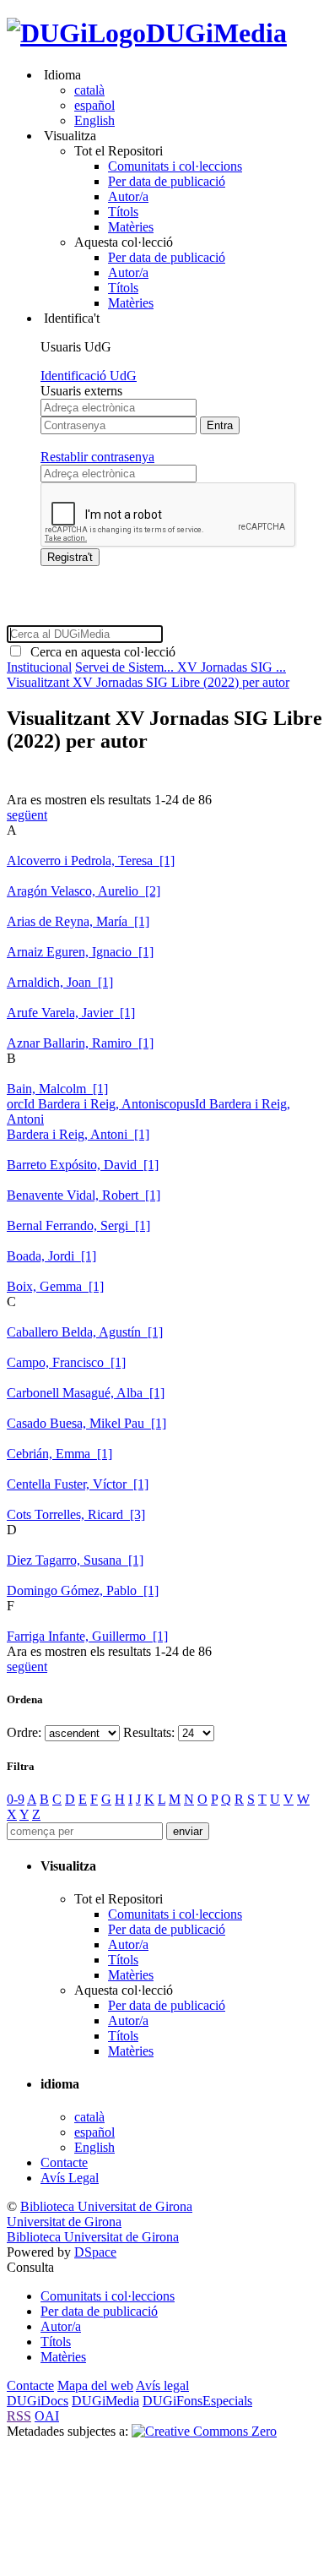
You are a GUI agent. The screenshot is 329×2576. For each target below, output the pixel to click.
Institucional (39, 667)
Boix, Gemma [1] (55, 1286)
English (94, 120)
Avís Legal (70, 2178)
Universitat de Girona (64, 2222)
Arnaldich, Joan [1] (60, 982)
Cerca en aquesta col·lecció (100, 652)
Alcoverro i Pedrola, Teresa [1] (91, 860)
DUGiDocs (38, 2401)
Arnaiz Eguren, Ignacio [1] (80, 952)
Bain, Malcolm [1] (57, 1089)
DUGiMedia (216, 33)
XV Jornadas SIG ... (232, 667)
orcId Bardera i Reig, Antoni (83, 1104)
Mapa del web (95, 2385)
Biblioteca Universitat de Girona (106, 2206)
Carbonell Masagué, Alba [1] (86, 1393)
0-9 (16, 1799)
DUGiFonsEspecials (197, 2401)
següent (27, 815)
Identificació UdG (89, 376)
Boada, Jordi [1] (51, 1256)
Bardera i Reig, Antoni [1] (78, 1134)
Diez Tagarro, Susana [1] (75, 1560)
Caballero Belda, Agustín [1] (85, 1332)
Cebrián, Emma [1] (59, 1454)
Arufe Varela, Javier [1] (71, 1013)
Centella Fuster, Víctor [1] (78, 1484)
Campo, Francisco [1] (66, 1362)
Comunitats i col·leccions (175, 166)
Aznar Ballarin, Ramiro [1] (80, 1043)
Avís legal (162, 2385)
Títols (123, 212)
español (94, 105)
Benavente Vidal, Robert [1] (84, 1195)
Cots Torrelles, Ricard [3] (76, 1514)
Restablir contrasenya (97, 457)
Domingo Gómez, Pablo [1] (83, 1590)
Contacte (64, 2162)
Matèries (131, 227)
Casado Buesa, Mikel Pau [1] (86, 1423)
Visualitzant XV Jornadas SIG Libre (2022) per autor (148, 682)
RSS (19, 2416)
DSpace (95, 2252)
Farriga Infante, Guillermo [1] (87, 1636)
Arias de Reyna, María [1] (78, 921)
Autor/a (128, 196)
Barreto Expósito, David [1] (83, 1165)
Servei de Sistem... (126, 667)
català (89, 90)
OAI (47, 2416)
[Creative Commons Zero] (204, 2431)
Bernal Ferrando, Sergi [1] (78, 1225)
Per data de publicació (167, 181)
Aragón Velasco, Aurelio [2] (84, 891)
